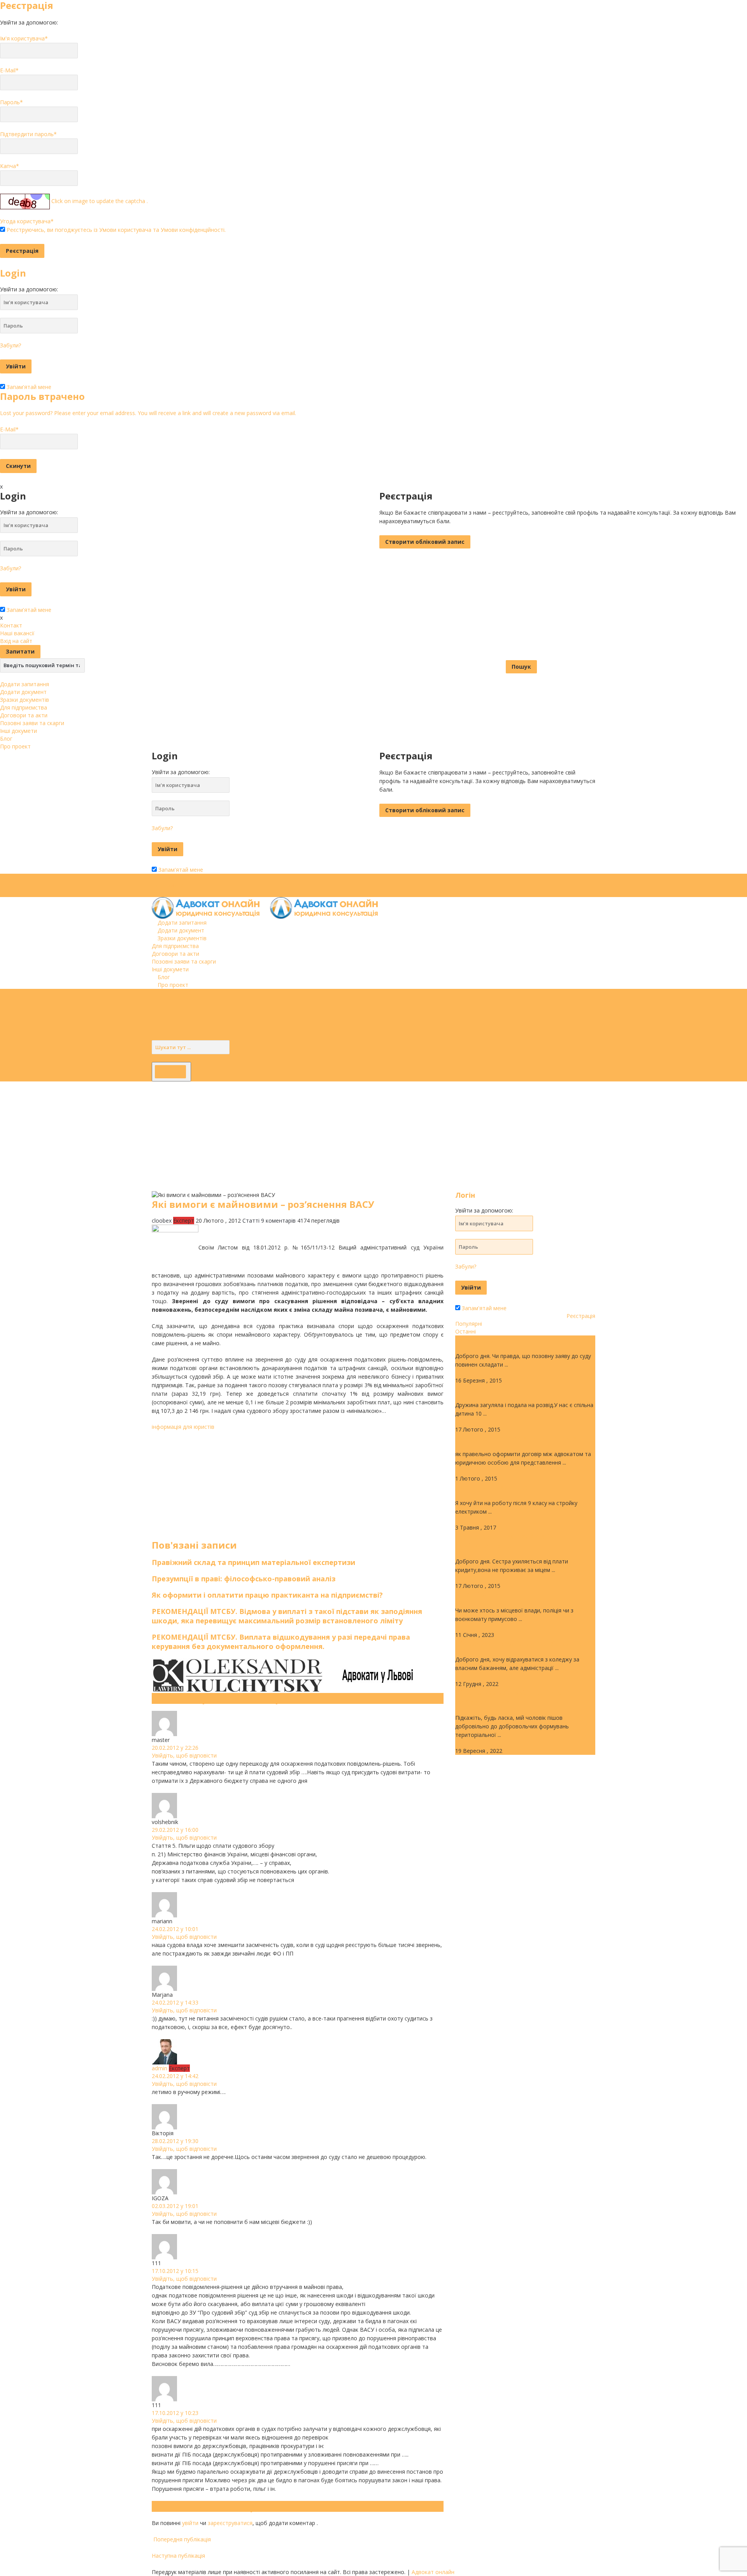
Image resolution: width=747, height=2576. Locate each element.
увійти (190, 2523)
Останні (466, 1331)
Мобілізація (477, 1595)
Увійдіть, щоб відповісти (184, 1755)
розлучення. (478, 1389)
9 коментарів (278, 1221)
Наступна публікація (179, 2556)
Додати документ (23, 692)
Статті (251, 1221)
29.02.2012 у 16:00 (175, 1830)
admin (160, 2068)
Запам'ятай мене (28, 387)
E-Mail (9, 70)
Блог (6, 739)
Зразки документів (25, 700)
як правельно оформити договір (516, 1438)
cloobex (162, 1221)
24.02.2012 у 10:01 (175, 1929)
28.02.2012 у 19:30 (175, 2141)
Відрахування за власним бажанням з (525, 1644)
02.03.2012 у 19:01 (175, 2206)
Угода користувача (27, 221)
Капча (10, 166)
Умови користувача (125, 230)
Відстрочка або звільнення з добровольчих (508, 1697)
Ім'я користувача (24, 38)
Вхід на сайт (16, 641)
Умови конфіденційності (193, 230)
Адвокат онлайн (433, 2572)
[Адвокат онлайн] (269, 907)
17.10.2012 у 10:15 (175, 2271)
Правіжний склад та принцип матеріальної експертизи (253, 1562)
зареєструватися (230, 2523)
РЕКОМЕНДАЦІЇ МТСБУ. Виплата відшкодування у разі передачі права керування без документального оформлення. (281, 1642)
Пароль (11, 102)
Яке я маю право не (491, 1487)
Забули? (11, 345)
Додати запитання (25, 684)
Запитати (20, 651)
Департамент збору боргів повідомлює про (505, 1541)
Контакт (11, 625)
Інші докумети (18, 731)
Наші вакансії (17, 633)
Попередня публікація (181, 2539)
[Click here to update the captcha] (25, 202)
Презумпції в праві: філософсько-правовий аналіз (244, 1579)
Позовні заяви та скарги (32, 723)
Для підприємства (24, 707)
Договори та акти (24, 715)
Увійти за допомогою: (29, 22)
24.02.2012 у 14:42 (175, 2076)
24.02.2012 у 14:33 (175, 2002)
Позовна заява (482, 1340)
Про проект (15, 746)
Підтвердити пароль (28, 134)
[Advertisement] (233, 1136)
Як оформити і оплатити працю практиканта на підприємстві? (267, 1595)
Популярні (469, 1324)
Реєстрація (581, 1316)
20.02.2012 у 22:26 (175, 1748)
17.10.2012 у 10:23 (175, 2413)
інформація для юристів (183, 1427)
